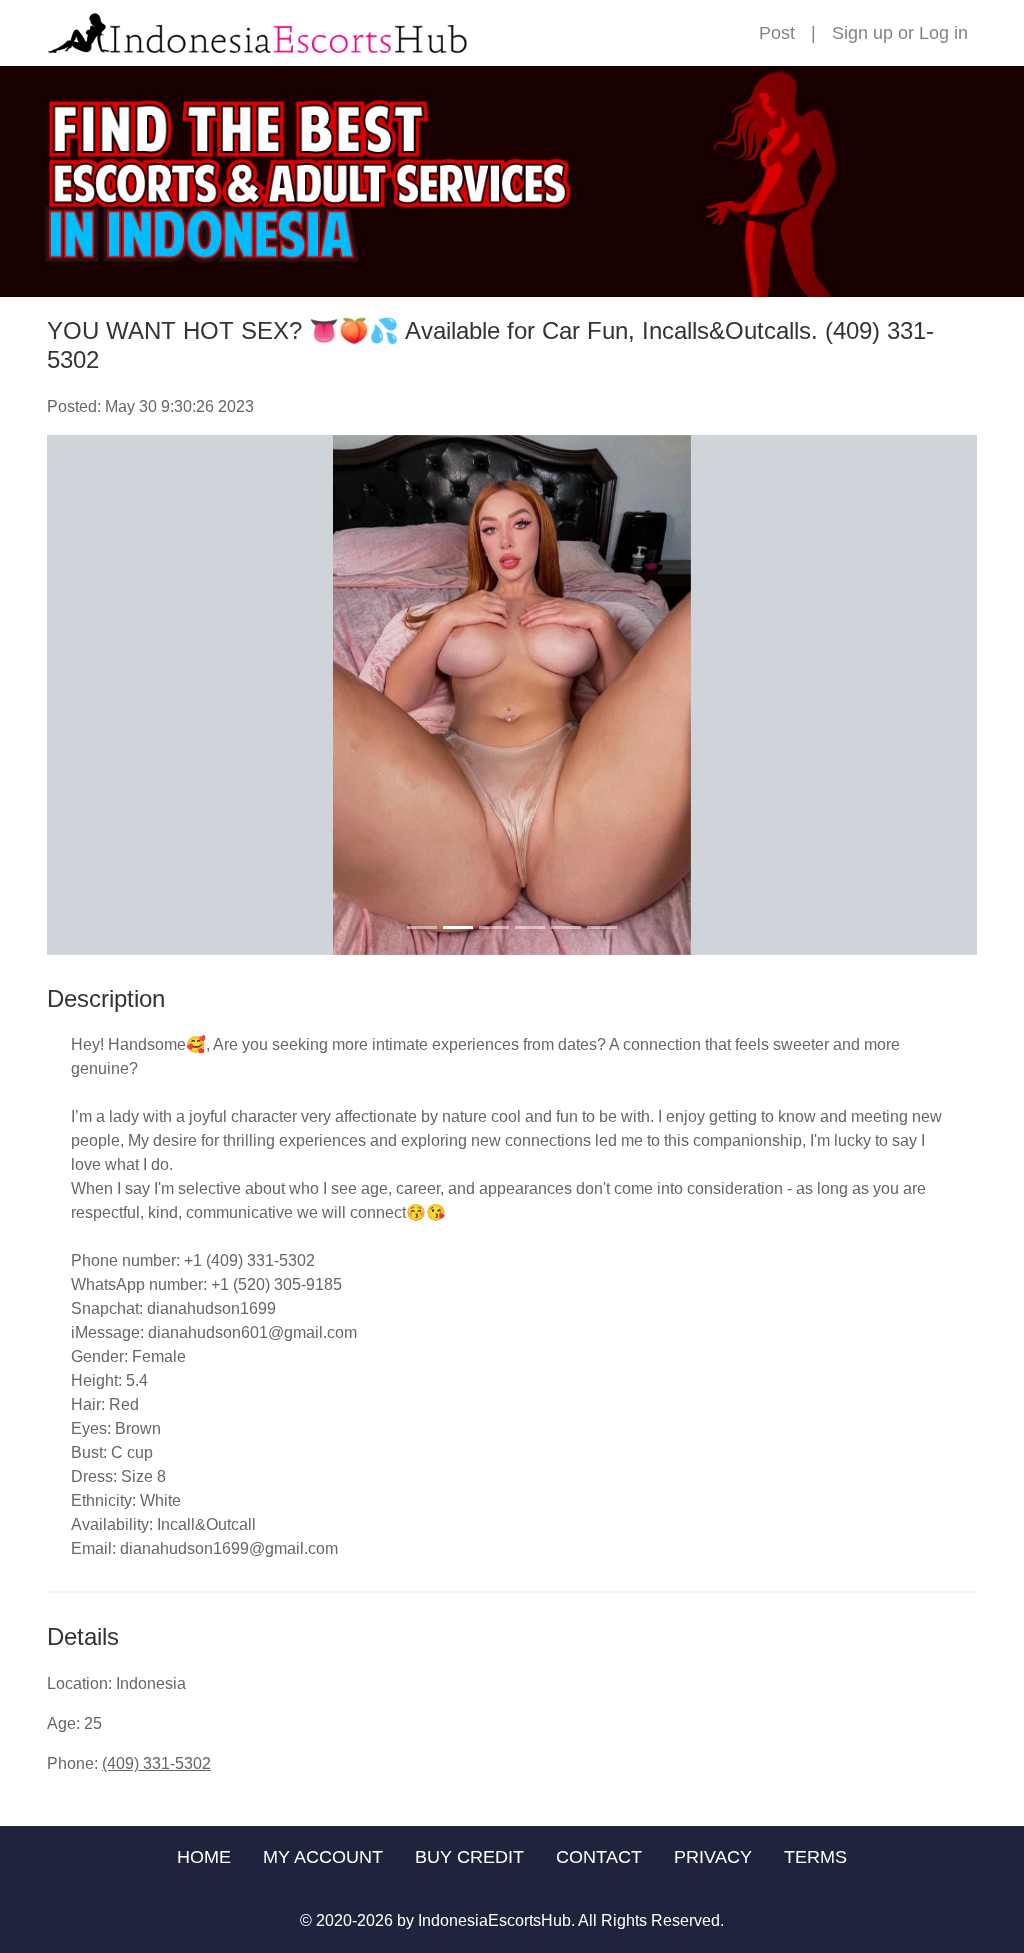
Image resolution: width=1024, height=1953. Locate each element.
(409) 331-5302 (156, 1763)
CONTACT (599, 1857)
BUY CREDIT (469, 1857)
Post (777, 33)
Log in (943, 33)
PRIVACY (713, 1857)
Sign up (862, 33)
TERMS (815, 1857)
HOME (204, 1857)
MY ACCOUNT (323, 1857)
